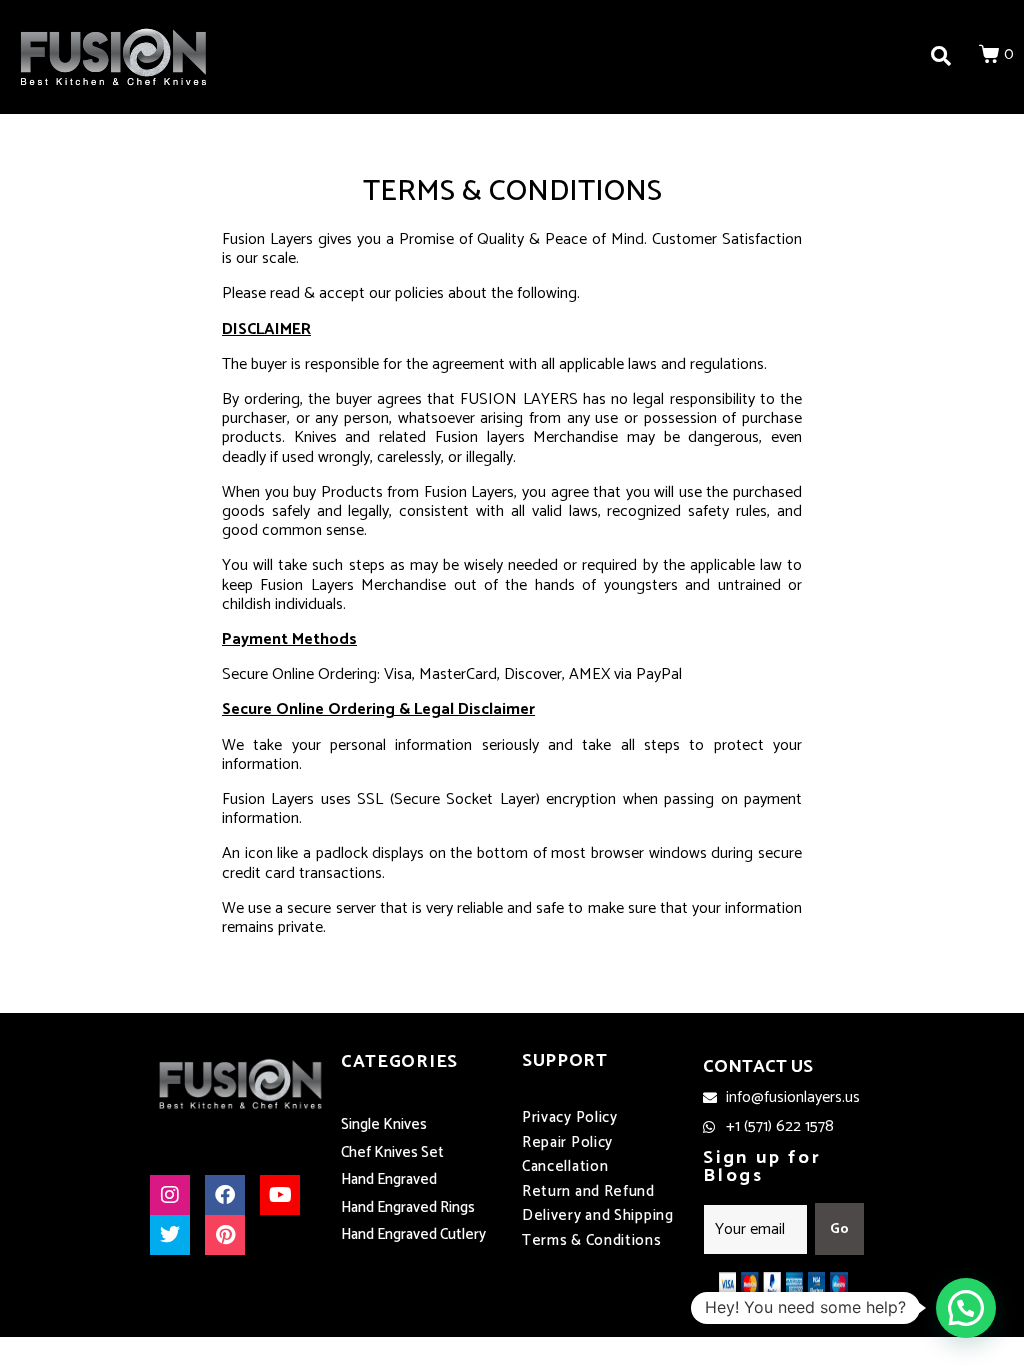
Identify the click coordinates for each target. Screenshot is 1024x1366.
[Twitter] (170, 1235)
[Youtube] (280, 1195)
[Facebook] (225, 1195)
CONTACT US (758, 1067)
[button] (966, 1308)
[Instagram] (170, 1195)
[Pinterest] (225, 1235)
